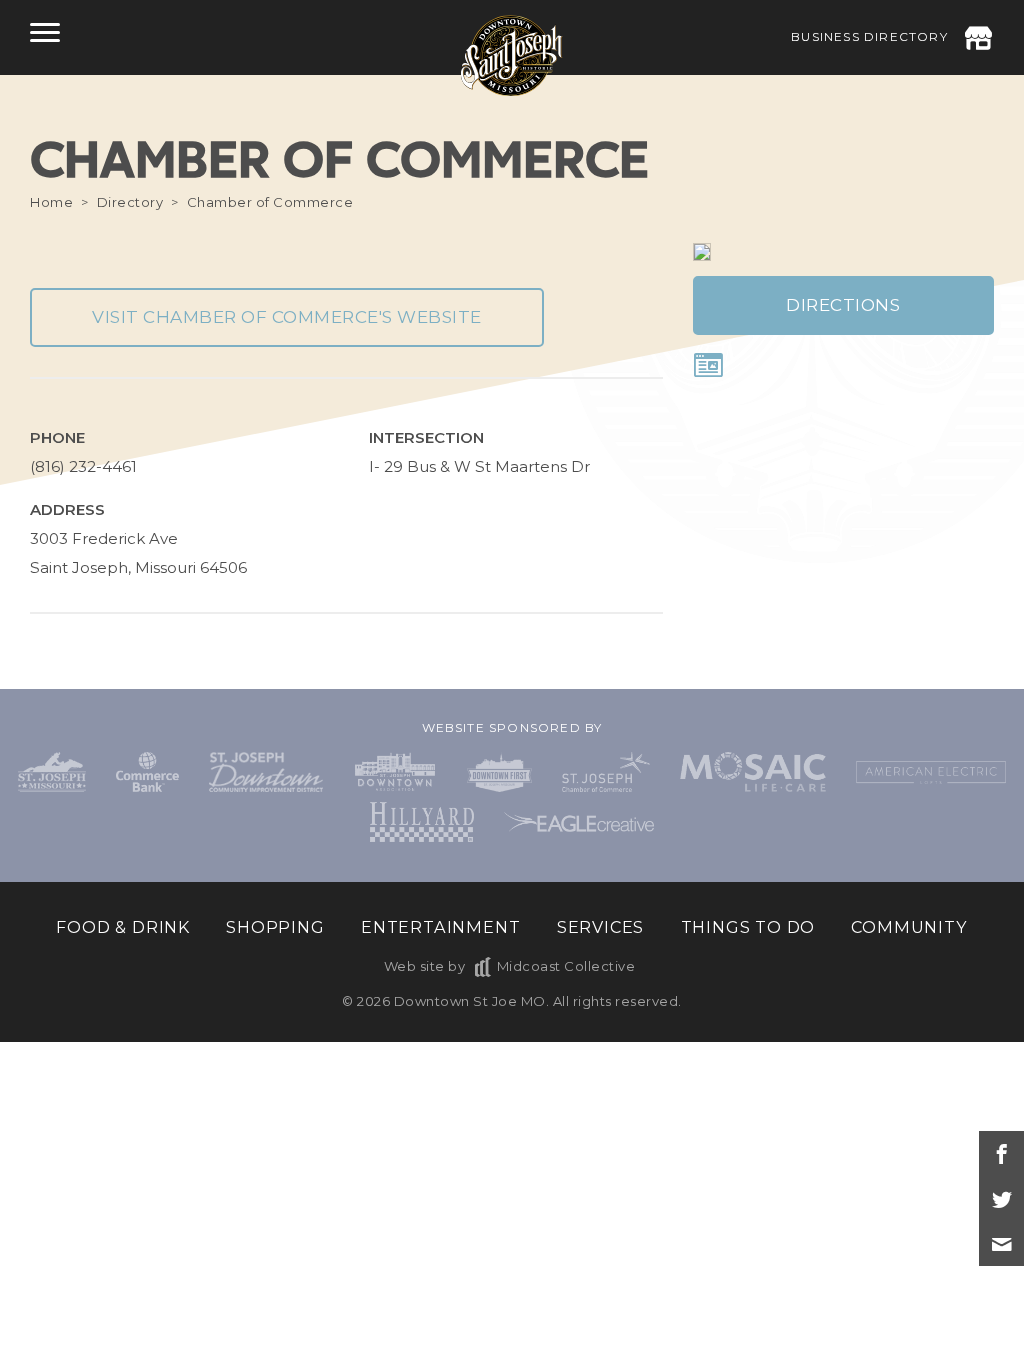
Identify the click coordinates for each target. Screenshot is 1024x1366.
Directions (843, 305)
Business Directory (869, 36)
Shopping (275, 927)
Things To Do (748, 927)
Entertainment (440, 927)
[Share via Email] (1001, 1243)
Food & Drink (123, 927)
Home (51, 202)
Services (600, 927)
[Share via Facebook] (1001, 1153)
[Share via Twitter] (1001, 1198)
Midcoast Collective (566, 966)
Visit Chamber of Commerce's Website (287, 317)
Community (909, 927)
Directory (130, 202)
